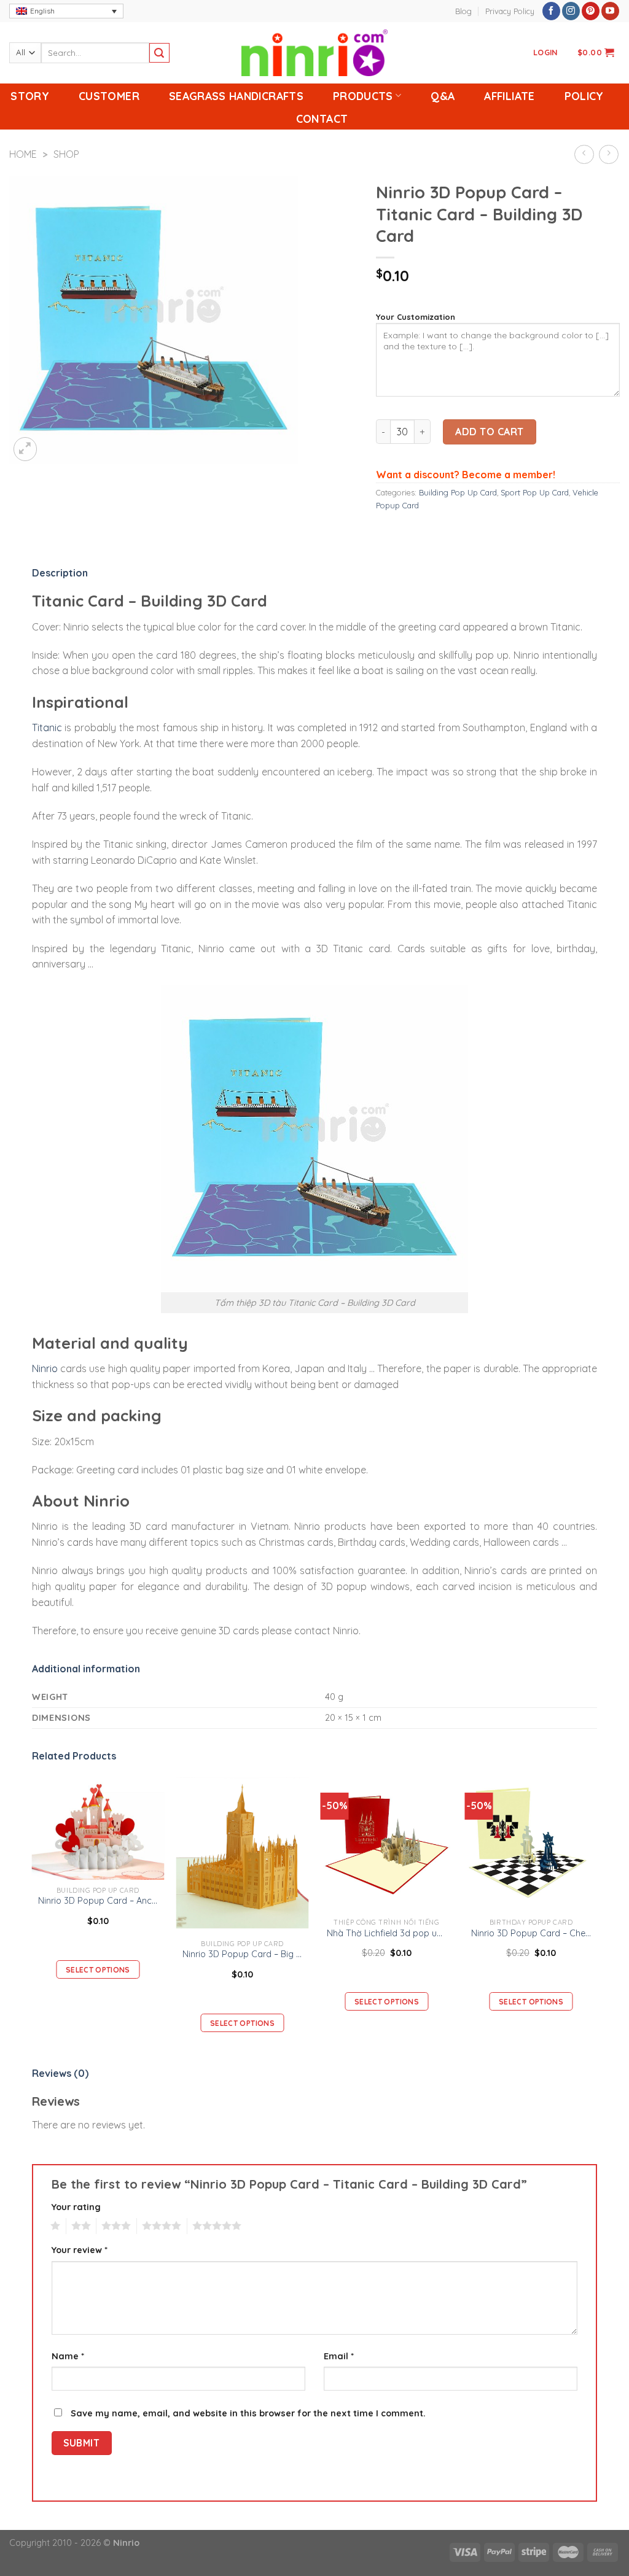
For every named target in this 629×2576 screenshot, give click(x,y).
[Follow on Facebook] (551, 11)
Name (68, 2356)
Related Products (74, 1756)
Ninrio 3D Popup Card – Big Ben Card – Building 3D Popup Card (243, 1954)
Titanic (47, 727)
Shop (66, 154)
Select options (98, 1970)
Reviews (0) (60, 2073)
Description (60, 573)
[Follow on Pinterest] (591, 11)
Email (339, 2356)
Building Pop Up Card (458, 492)
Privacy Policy (510, 11)
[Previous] (33, 1914)
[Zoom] (25, 449)
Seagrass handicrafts (236, 96)
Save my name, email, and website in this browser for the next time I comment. (248, 2413)
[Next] (596, 1914)
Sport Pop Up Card (535, 492)
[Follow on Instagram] (571, 11)
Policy (584, 96)
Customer (109, 96)
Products (363, 96)
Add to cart (489, 432)
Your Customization (416, 317)
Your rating (76, 2207)
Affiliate (509, 96)
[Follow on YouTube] (610, 11)
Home (23, 154)
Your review (80, 2250)
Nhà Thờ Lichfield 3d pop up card (387, 1933)
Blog (463, 11)
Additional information (86, 1669)
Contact (322, 118)
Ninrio (45, 1368)
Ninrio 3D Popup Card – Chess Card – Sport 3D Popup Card (531, 1933)
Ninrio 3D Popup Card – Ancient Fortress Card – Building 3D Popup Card (98, 1901)
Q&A (443, 96)
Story (30, 96)
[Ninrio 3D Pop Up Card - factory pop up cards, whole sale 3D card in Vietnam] (314, 53)
